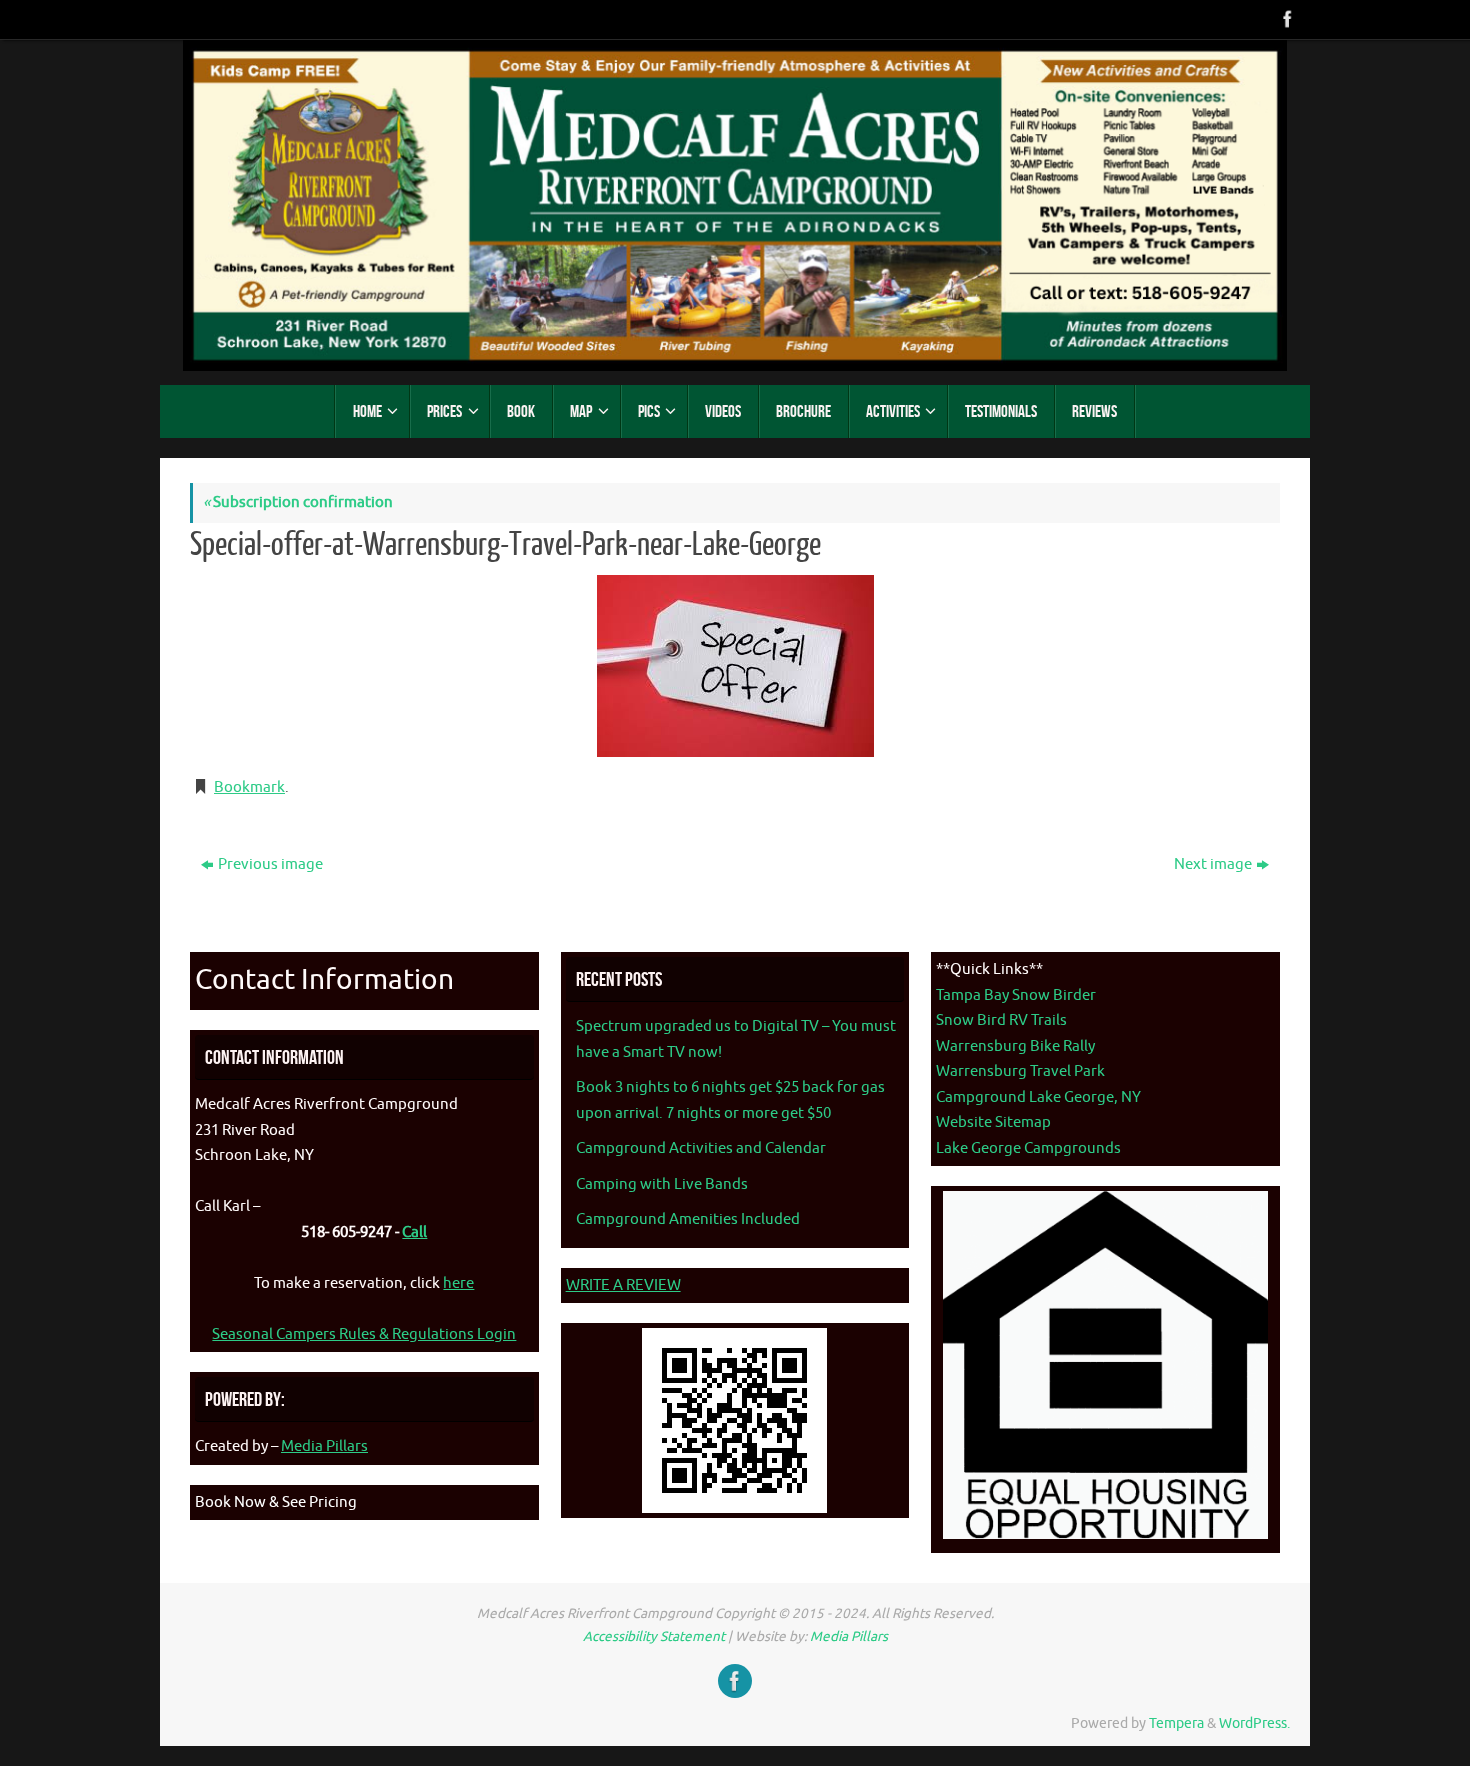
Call (414, 1232)
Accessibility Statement (654, 1636)
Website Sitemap (993, 1122)
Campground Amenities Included (688, 1219)
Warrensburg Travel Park (1020, 1071)
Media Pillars (324, 1446)
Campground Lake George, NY (1038, 1097)
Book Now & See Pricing (276, 1502)
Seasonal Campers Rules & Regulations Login (364, 1334)
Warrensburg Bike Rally (1015, 1046)
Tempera (1176, 1723)
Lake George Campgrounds (1028, 1148)
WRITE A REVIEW (623, 1285)
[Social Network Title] (1286, 19)
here (458, 1283)
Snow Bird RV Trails (1001, 1020)
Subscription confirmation (298, 502)
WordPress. (1254, 1723)
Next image (1213, 864)
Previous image (270, 864)
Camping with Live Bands (662, 1184)
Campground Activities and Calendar (701, 1148)
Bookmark (249, 787)
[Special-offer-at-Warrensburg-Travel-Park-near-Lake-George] (735, 666)
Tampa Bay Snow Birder (1016, 995)
